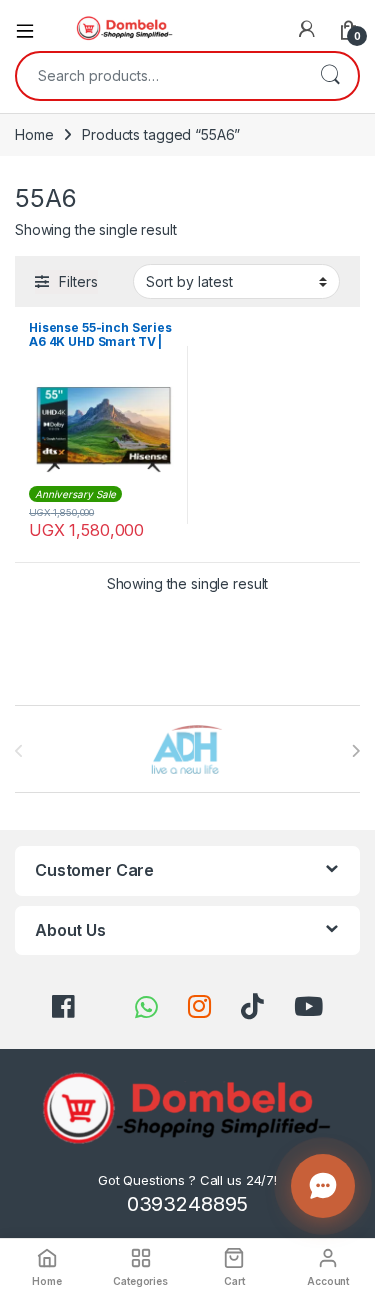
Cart (234, 1281)
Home (34, 134)
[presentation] (355, 751)
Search (330, 76)
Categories (140, 1281)
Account (328, 1281)
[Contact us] (323, 1186)
